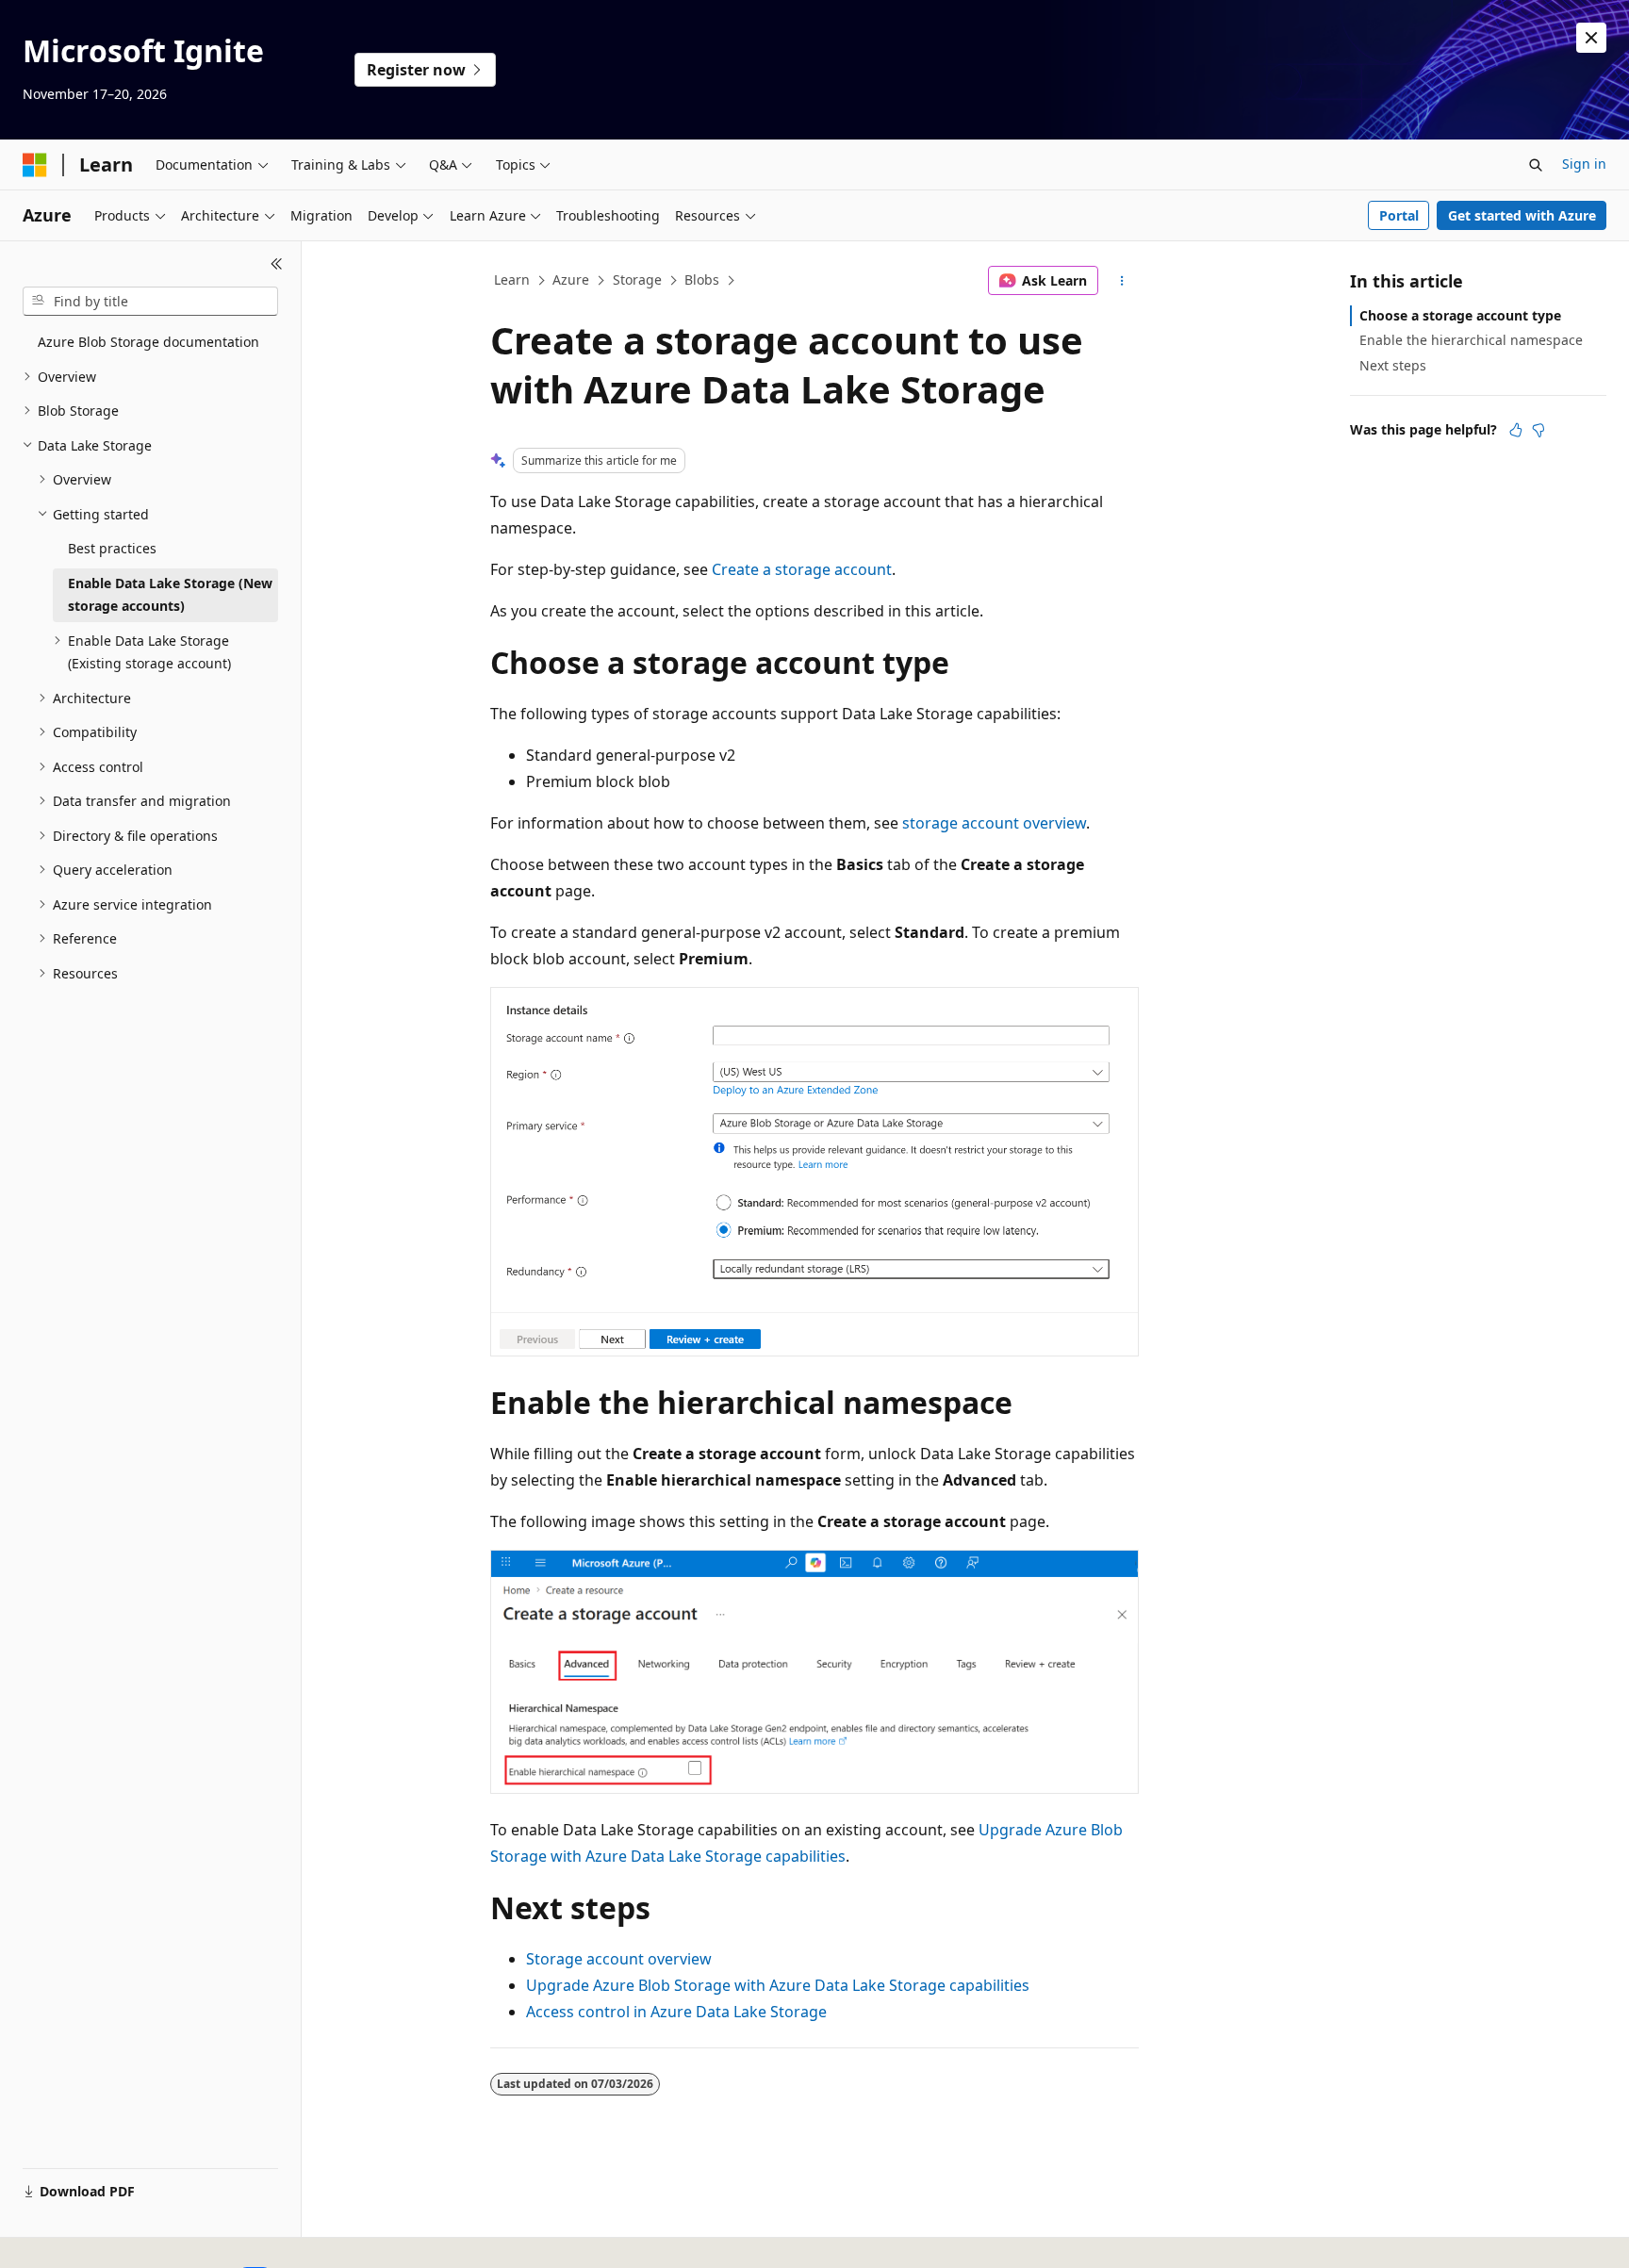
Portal (1399, 215)
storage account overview (994, 823)
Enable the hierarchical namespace (1471, 340)
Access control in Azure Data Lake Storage (676, 2012)
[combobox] (150, 302)
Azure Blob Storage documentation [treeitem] (148, 342)
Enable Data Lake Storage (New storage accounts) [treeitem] (170, 595)
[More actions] (1122, 281)
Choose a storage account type (1460, 315)
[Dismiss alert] (1591, 38)
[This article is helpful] (1516, 430)
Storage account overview (619, 1959)
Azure (571, 279)
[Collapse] (277, 264)
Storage (637, 279)
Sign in (1584, 164)
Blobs (702, 279)
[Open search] (1536, 165)
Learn (512, 279)
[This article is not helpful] (1538, 430)
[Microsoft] (35, 165)
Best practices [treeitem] (112, 548)
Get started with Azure (1522, 215)
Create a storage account (802, 569)
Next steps (1393, 365)
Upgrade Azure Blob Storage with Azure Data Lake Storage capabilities (778, 1985)
